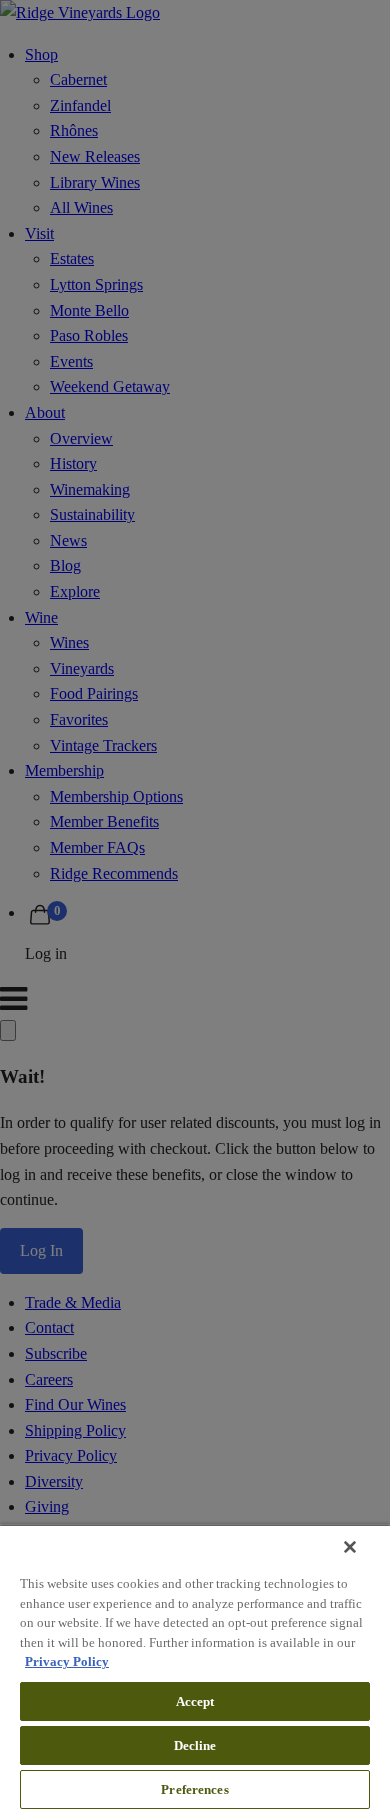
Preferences (194, 1789)
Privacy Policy (67, 1661)
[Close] (350, 1547)
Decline (195, 1745)
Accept (195, 1701)
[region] (195, 1669)
